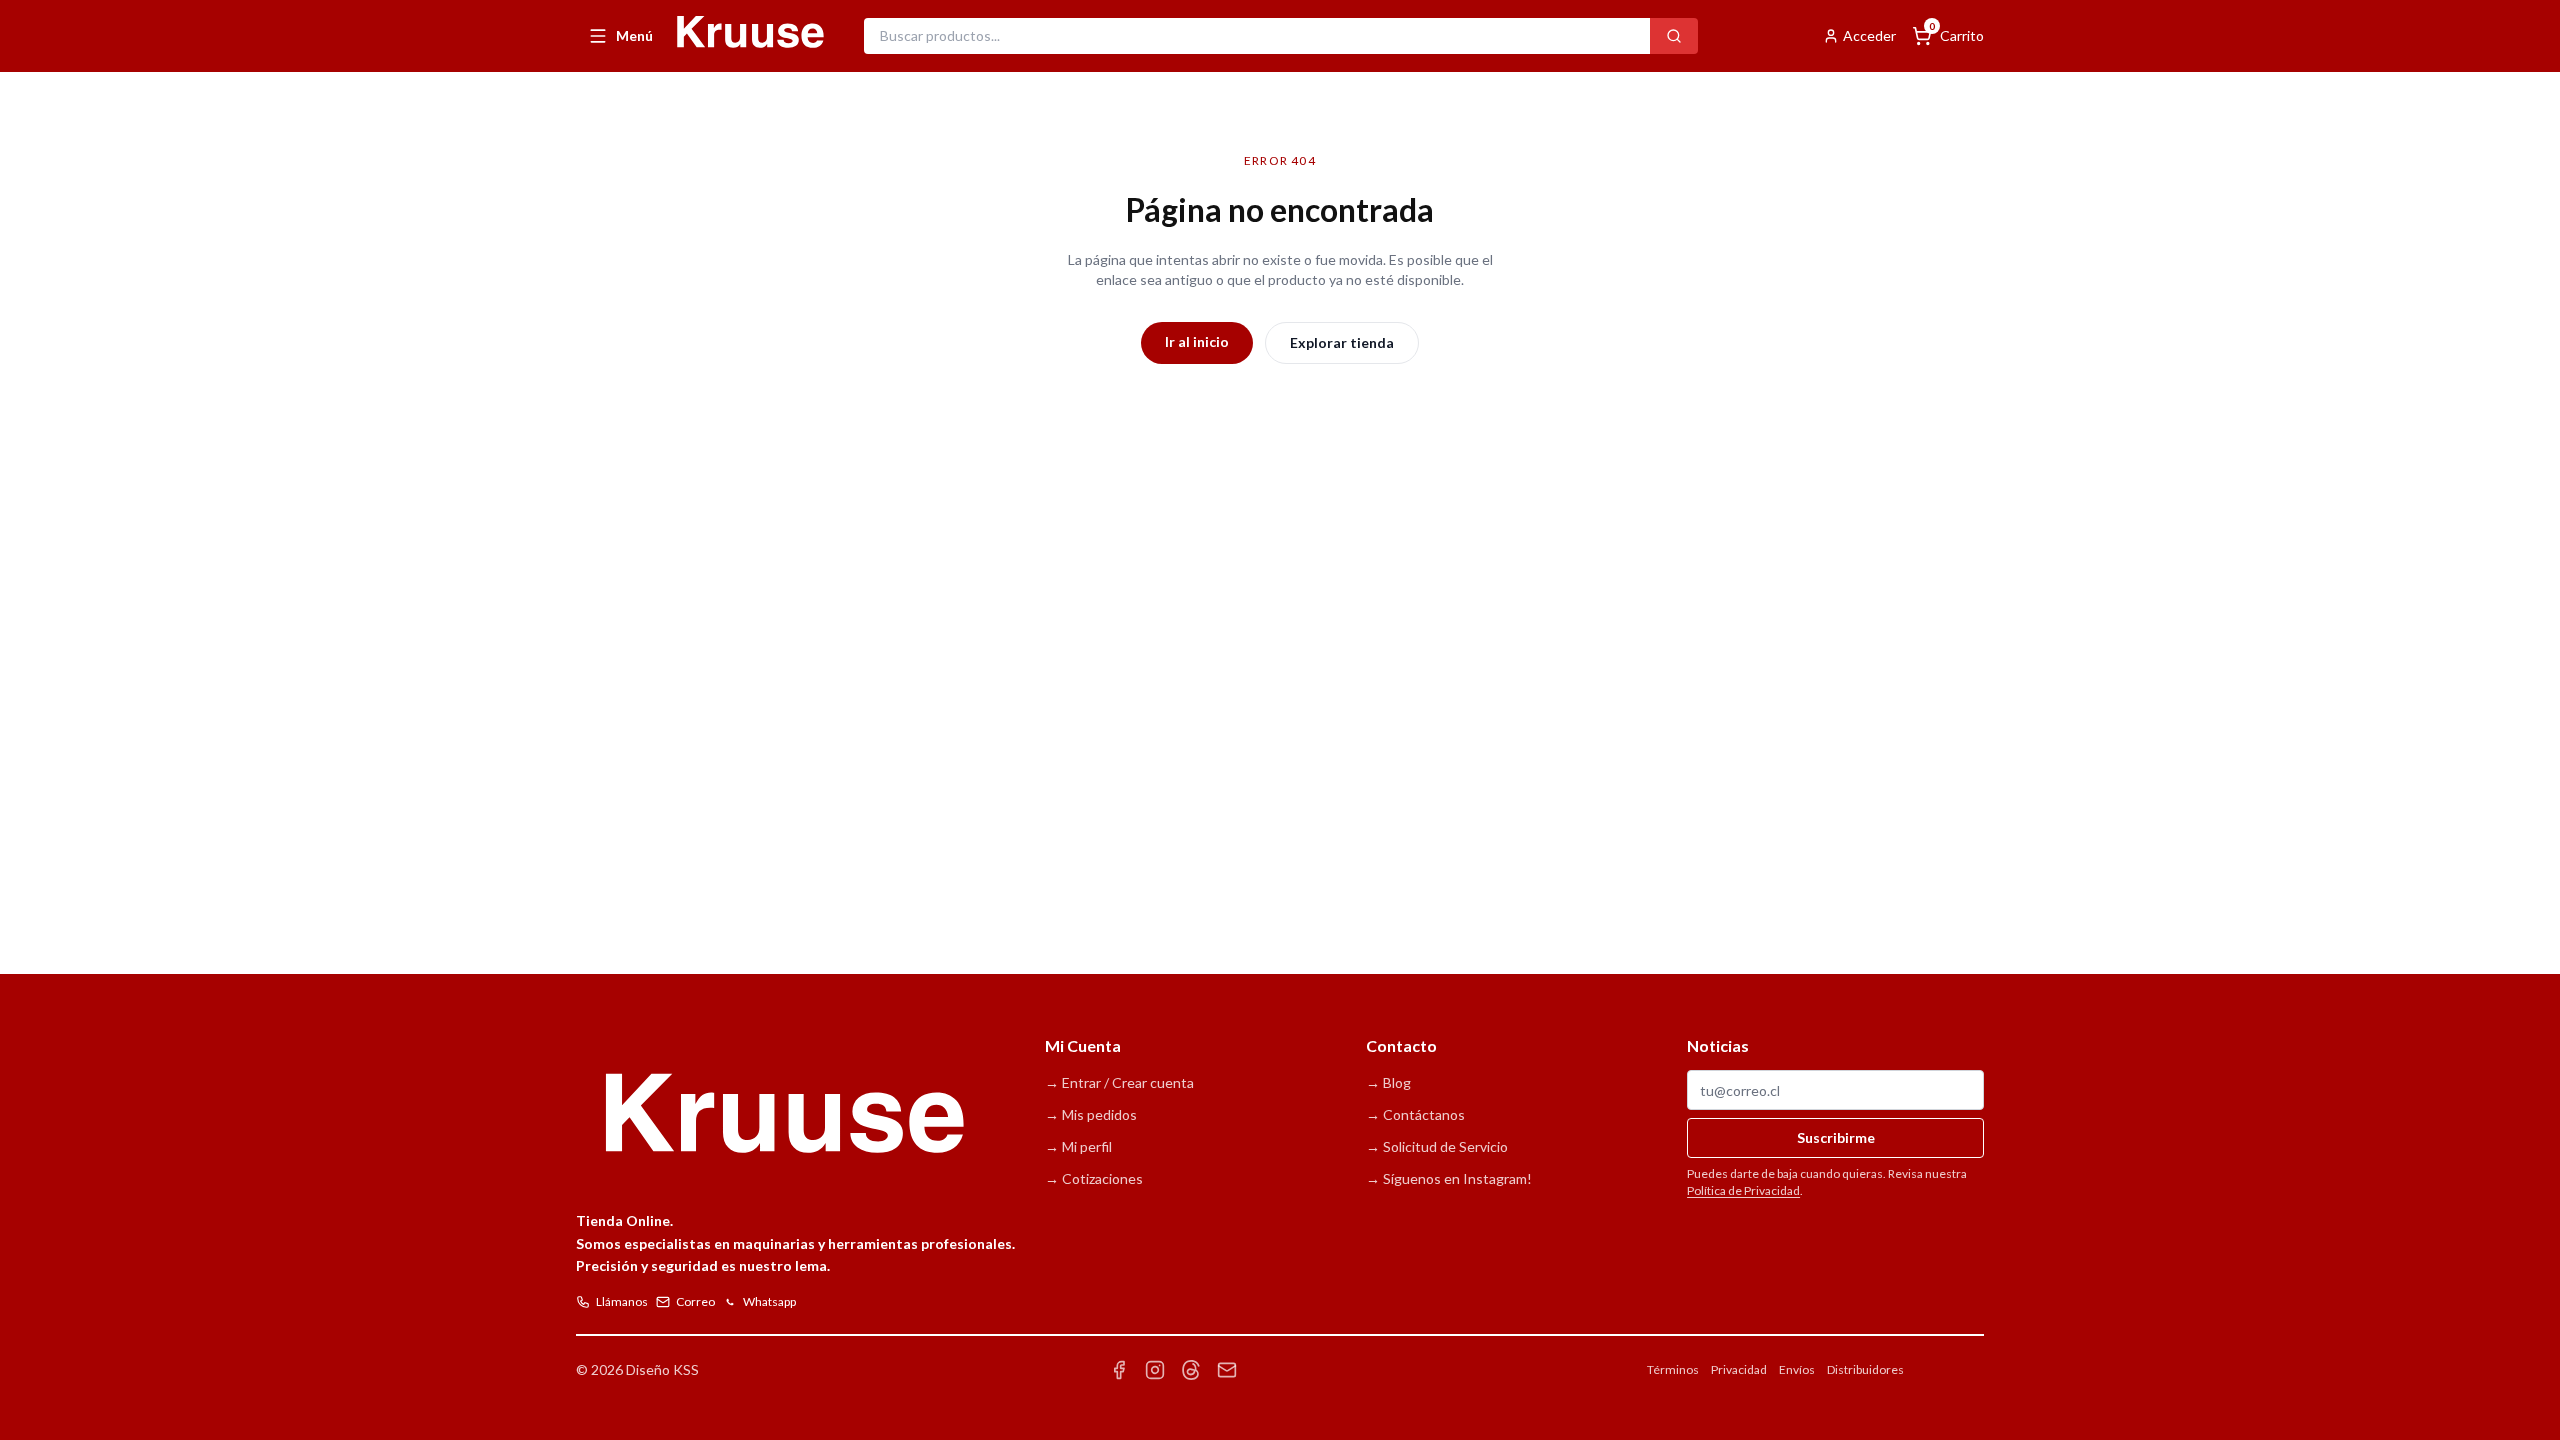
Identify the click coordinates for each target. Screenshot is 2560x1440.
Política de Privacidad (1743, 1190)
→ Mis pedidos (1091, 1114)
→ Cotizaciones (1094, 1178)
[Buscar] (1674, 36)
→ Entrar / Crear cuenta (1119, 1082)
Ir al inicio (1197, 341)
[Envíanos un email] (1227, 1370)
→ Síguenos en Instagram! (1449, 1178)
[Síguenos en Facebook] (1119, 1370)
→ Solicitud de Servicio (1437, 1146)
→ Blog (1388, 1082)
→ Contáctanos (1415, 1114)
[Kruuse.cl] (748, 33)
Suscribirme (1836, 1137)
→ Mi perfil (1078, 1146)
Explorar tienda (1342, 342)
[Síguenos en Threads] (1191, 1370)
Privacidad (1739, 1369)
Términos (1673, 1369)
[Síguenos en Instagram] (1155, 1370)
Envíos (1797, 1369)
